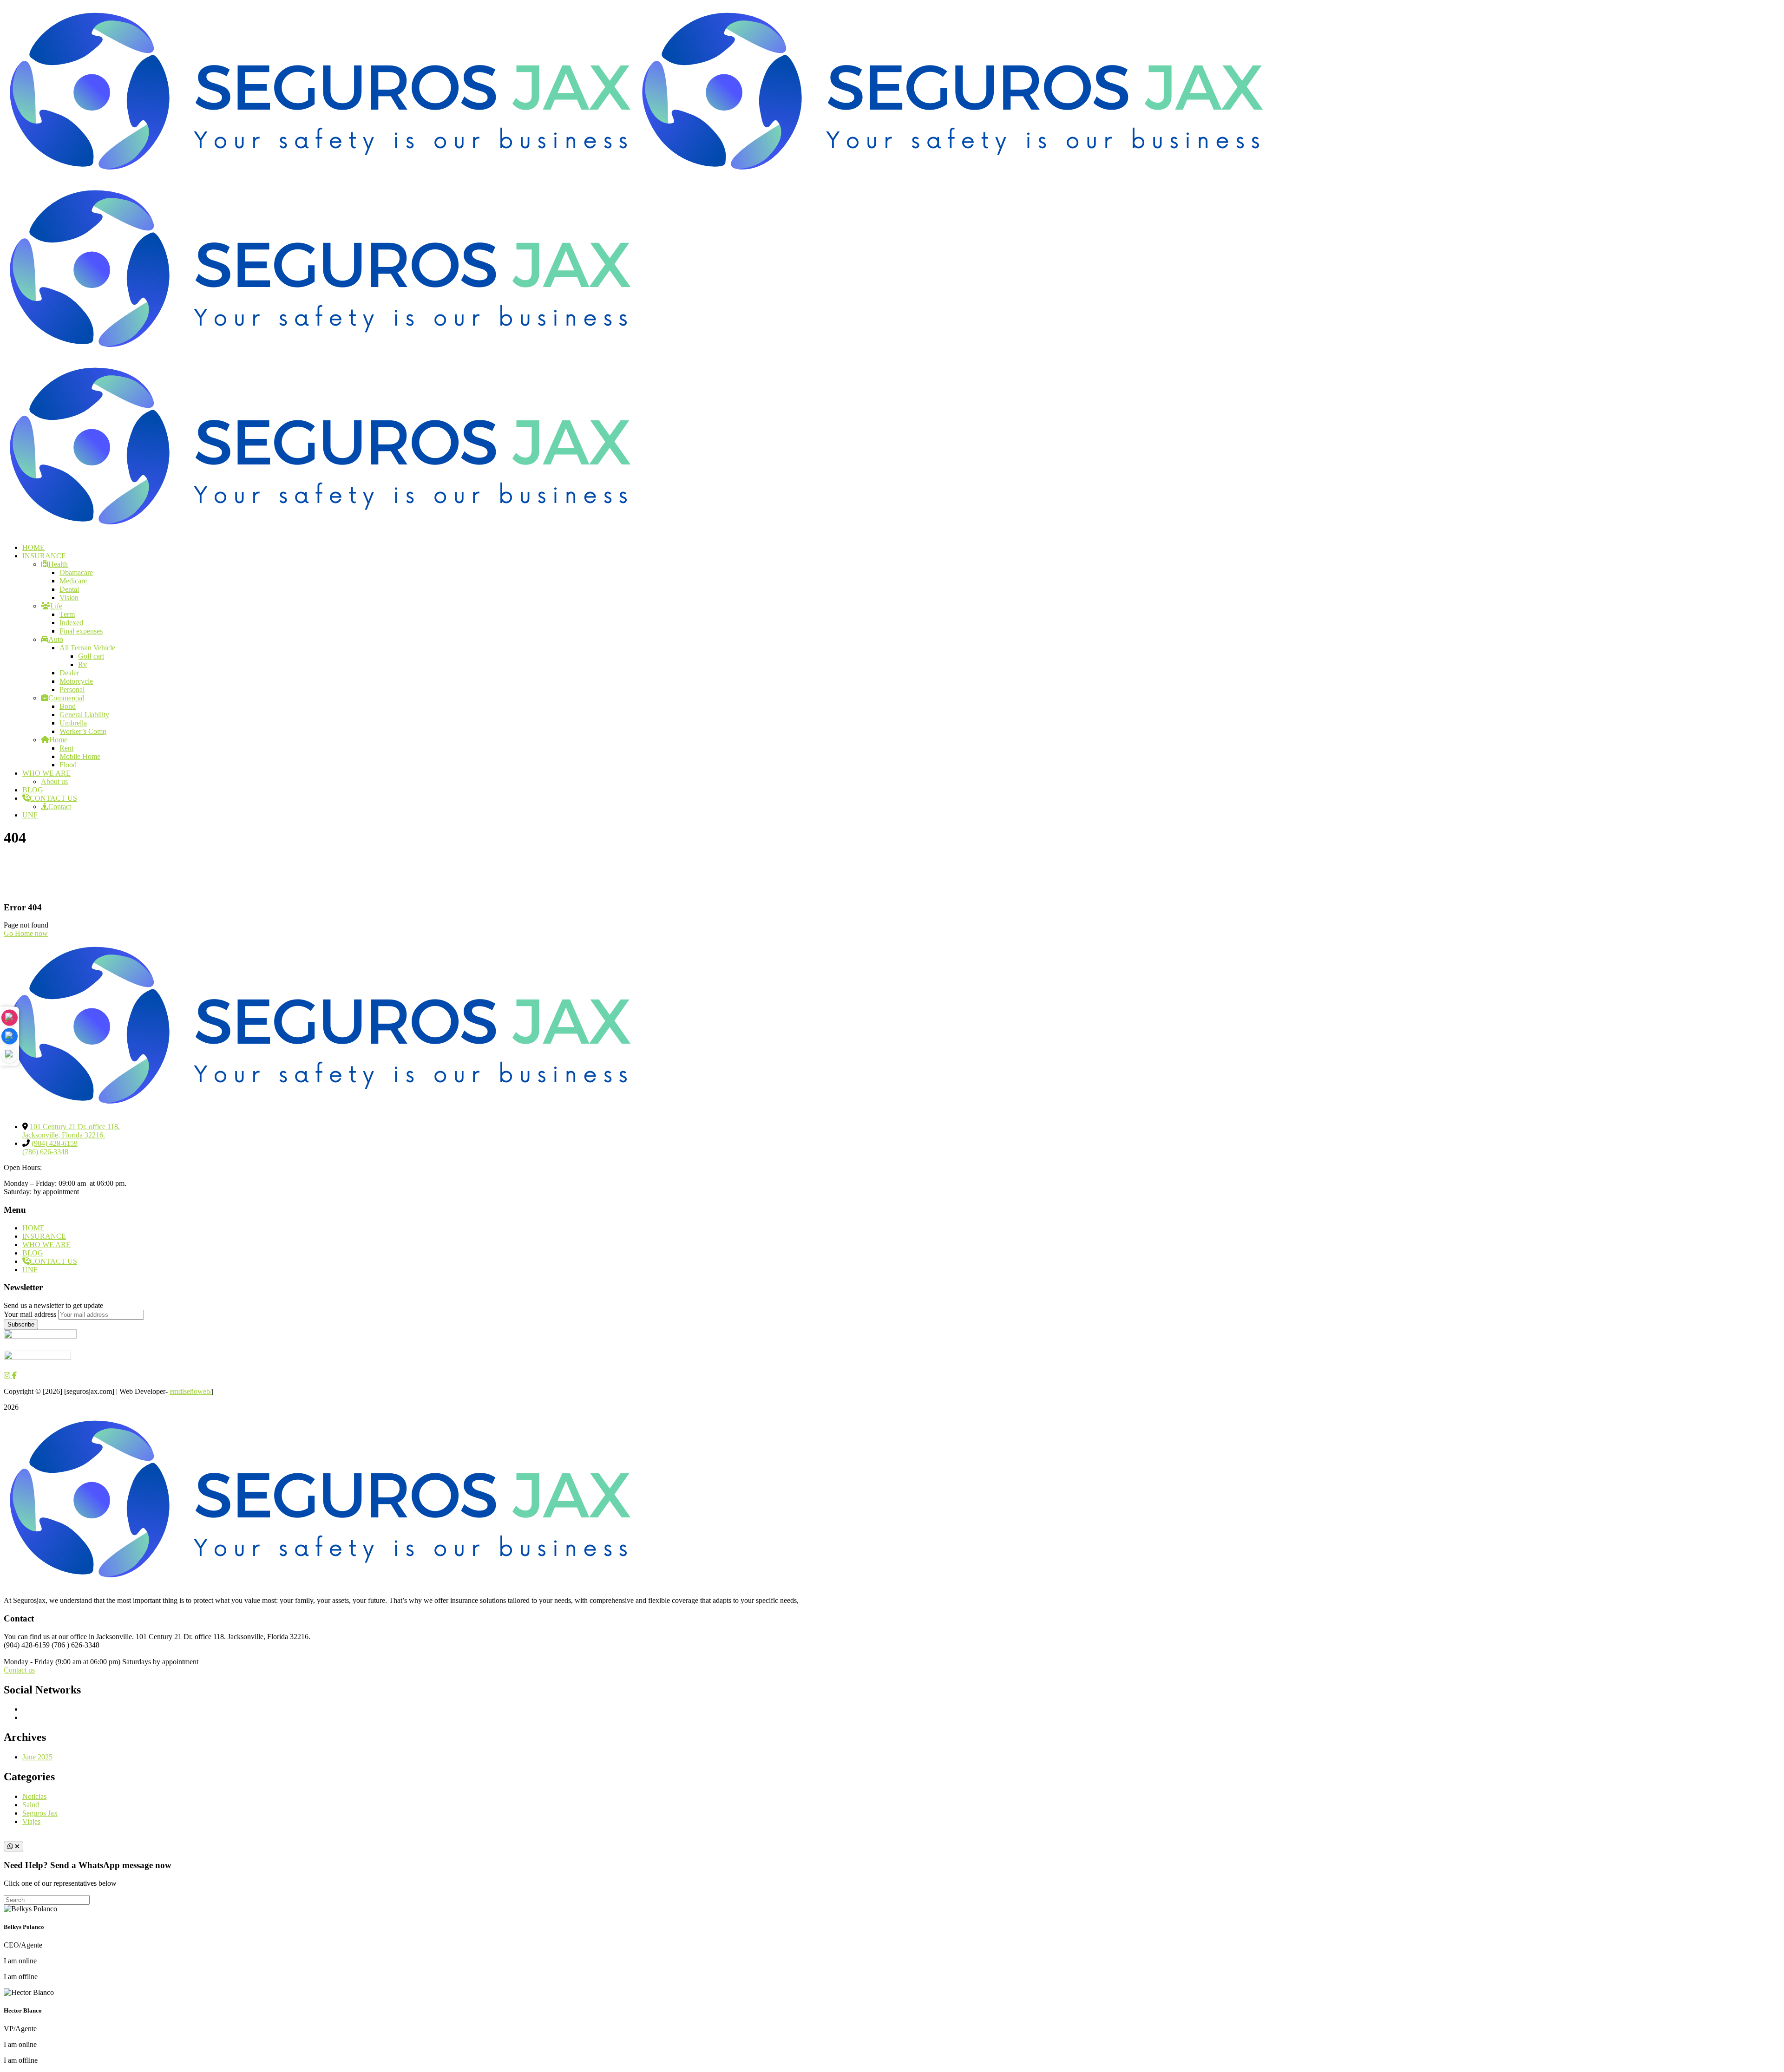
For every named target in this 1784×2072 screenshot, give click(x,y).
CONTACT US (53, 798)
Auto (56, 639)
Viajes (31, 1821)
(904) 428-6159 (28, 1645)
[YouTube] (10, 1055)
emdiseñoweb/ (191, 1391)
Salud (31, 1805)
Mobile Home (80, 756)
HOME (33, 1228)
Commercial (66, 698)
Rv (82, 664)
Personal (72, 690)
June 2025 (37, 1757)
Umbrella (73, 723)
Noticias (34, 1796)
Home (58, 740)
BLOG (33, 790)
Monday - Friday (29, 1662)
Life (56, 606)
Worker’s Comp (83, 731)
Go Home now (26, 933)
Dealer (69, 673)
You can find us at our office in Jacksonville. (69, 1637)
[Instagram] (10, 1017)
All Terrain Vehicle (87, 648)
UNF (30, 815)
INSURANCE (44, 1236)
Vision (69, 598)
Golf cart (91, 656)
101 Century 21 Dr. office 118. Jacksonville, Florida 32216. (71, 1131)
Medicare (73, 581)
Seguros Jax (40, 1813)
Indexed (71, 623)
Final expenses (81, 631)
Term (67, 614)
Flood (68, 765)
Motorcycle (76, 681)
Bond (68, 706)
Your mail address (30, 1314)
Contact (60, 807)
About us (54, 781)
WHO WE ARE (46, 773)
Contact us (19, 1670)
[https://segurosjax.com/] (320, 177)
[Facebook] (10, 1036)
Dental (69, 589)
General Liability (84, 715)
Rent (66, 748)
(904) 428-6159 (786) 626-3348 (50, 1147)
